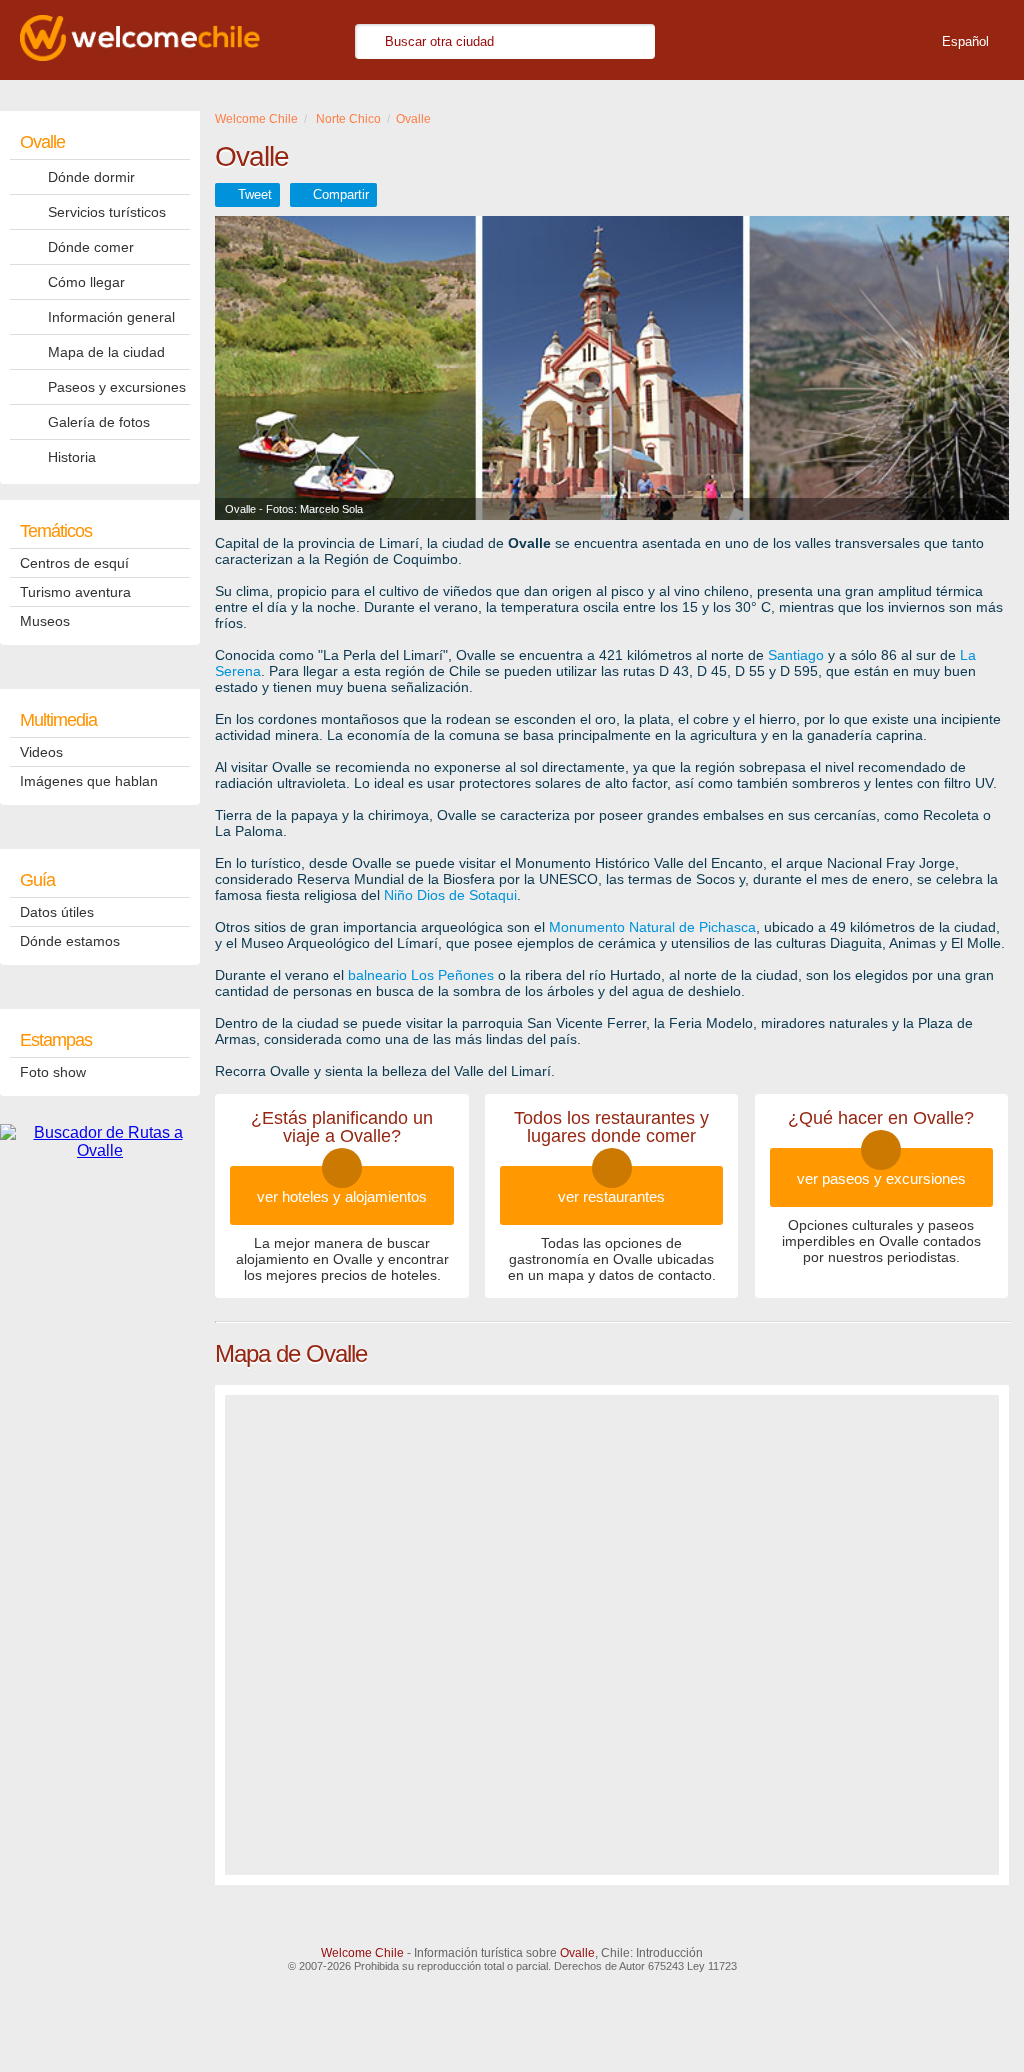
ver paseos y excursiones (881, 1178)
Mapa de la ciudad (106, 352)
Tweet (255, 194)
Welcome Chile (362, 1953)
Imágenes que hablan (89, 781)
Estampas (56, 1040)
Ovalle (42, 142)
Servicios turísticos (107, 212)
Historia (72, 457)
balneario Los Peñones (421, 975)
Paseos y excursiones (117, 387)
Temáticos (56, 531)
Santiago (796, 655)
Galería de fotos (99, 422)
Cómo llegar (86, 282)
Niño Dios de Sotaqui (450, 895)
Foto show (53, 1072)
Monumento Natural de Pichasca (652, 927)
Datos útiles (57, 912)
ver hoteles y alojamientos (342, 1196)
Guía (37, 880)
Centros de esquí (74, 563)
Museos (45, 621)
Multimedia (58, 720)
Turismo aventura (75, 592)
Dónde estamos (70, 941)
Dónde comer (91, 247)
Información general (111, 317)
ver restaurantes (611, 1196)
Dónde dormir (91, 177)
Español (965, 41)
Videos (41, 752)
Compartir (341, 194)
